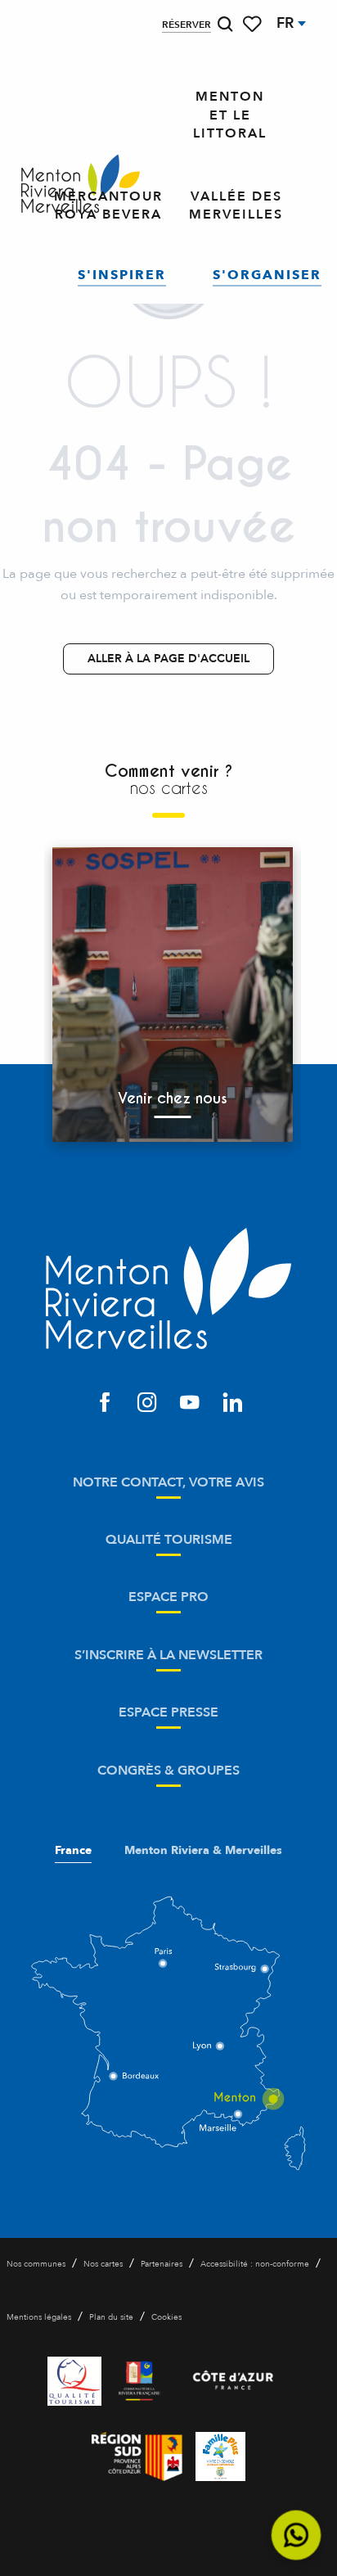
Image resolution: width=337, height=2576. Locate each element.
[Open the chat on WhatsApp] (297, 2535)
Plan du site (111, 2317)
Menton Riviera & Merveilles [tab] (203, 1851)
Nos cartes (103, 2264)
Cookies (166, 2317)
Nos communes (36, 2264)
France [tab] (73, 1851)
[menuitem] (81, 185)
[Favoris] (254, 24)
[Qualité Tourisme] (74, 2381)
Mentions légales (39, 2317)
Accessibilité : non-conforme (255, 2264)
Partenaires (162, 2264)
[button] (225, 24)
